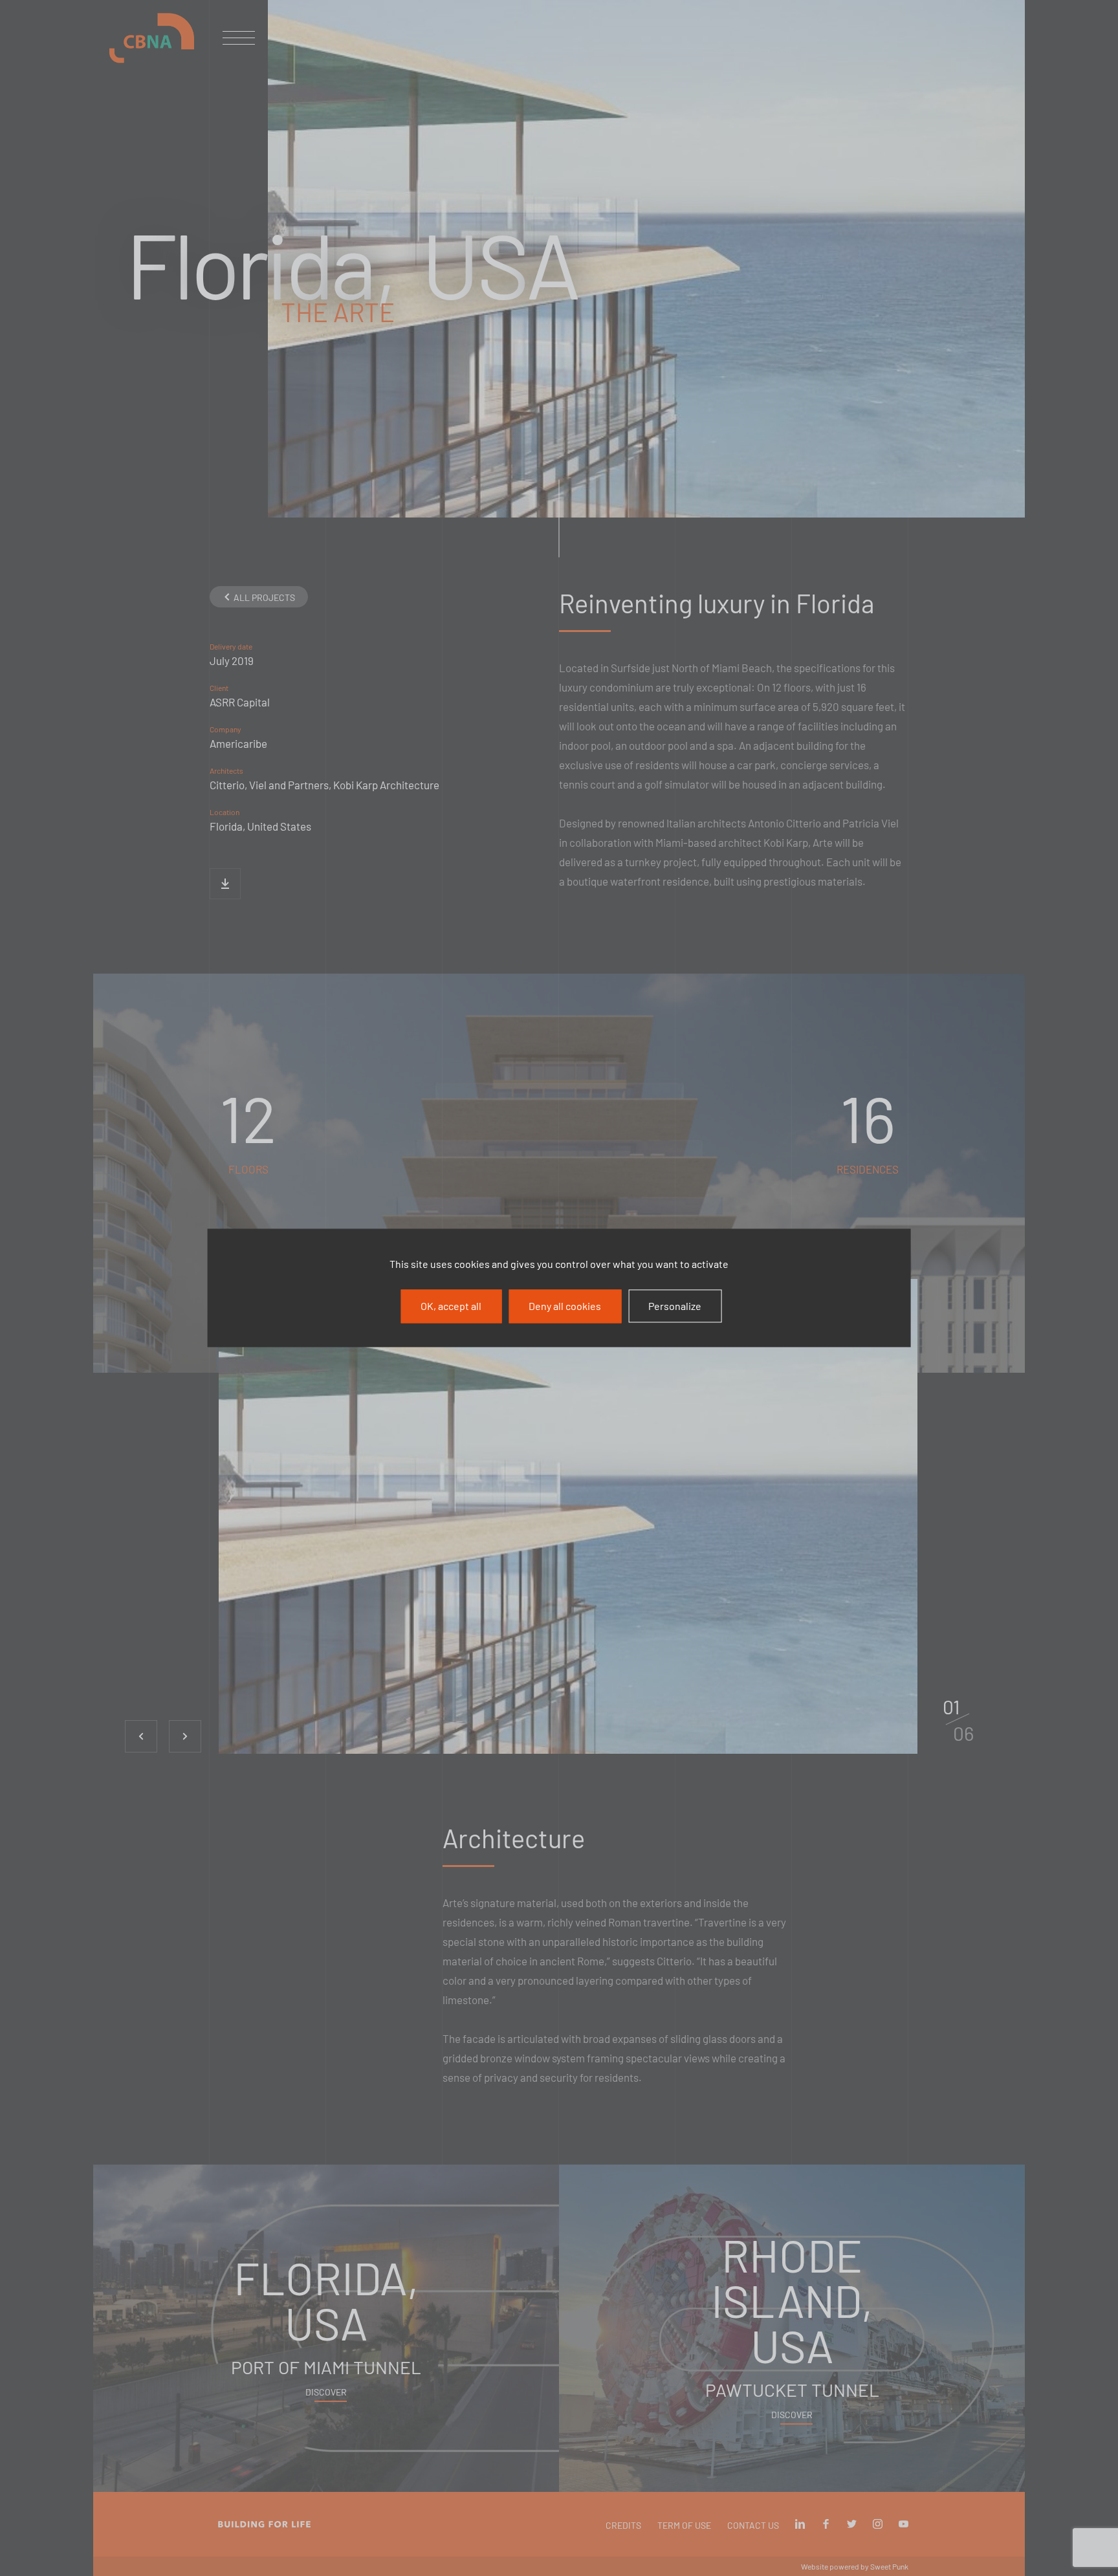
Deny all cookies (565, 1306)
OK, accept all (451, 1306)
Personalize (675, 1306)
